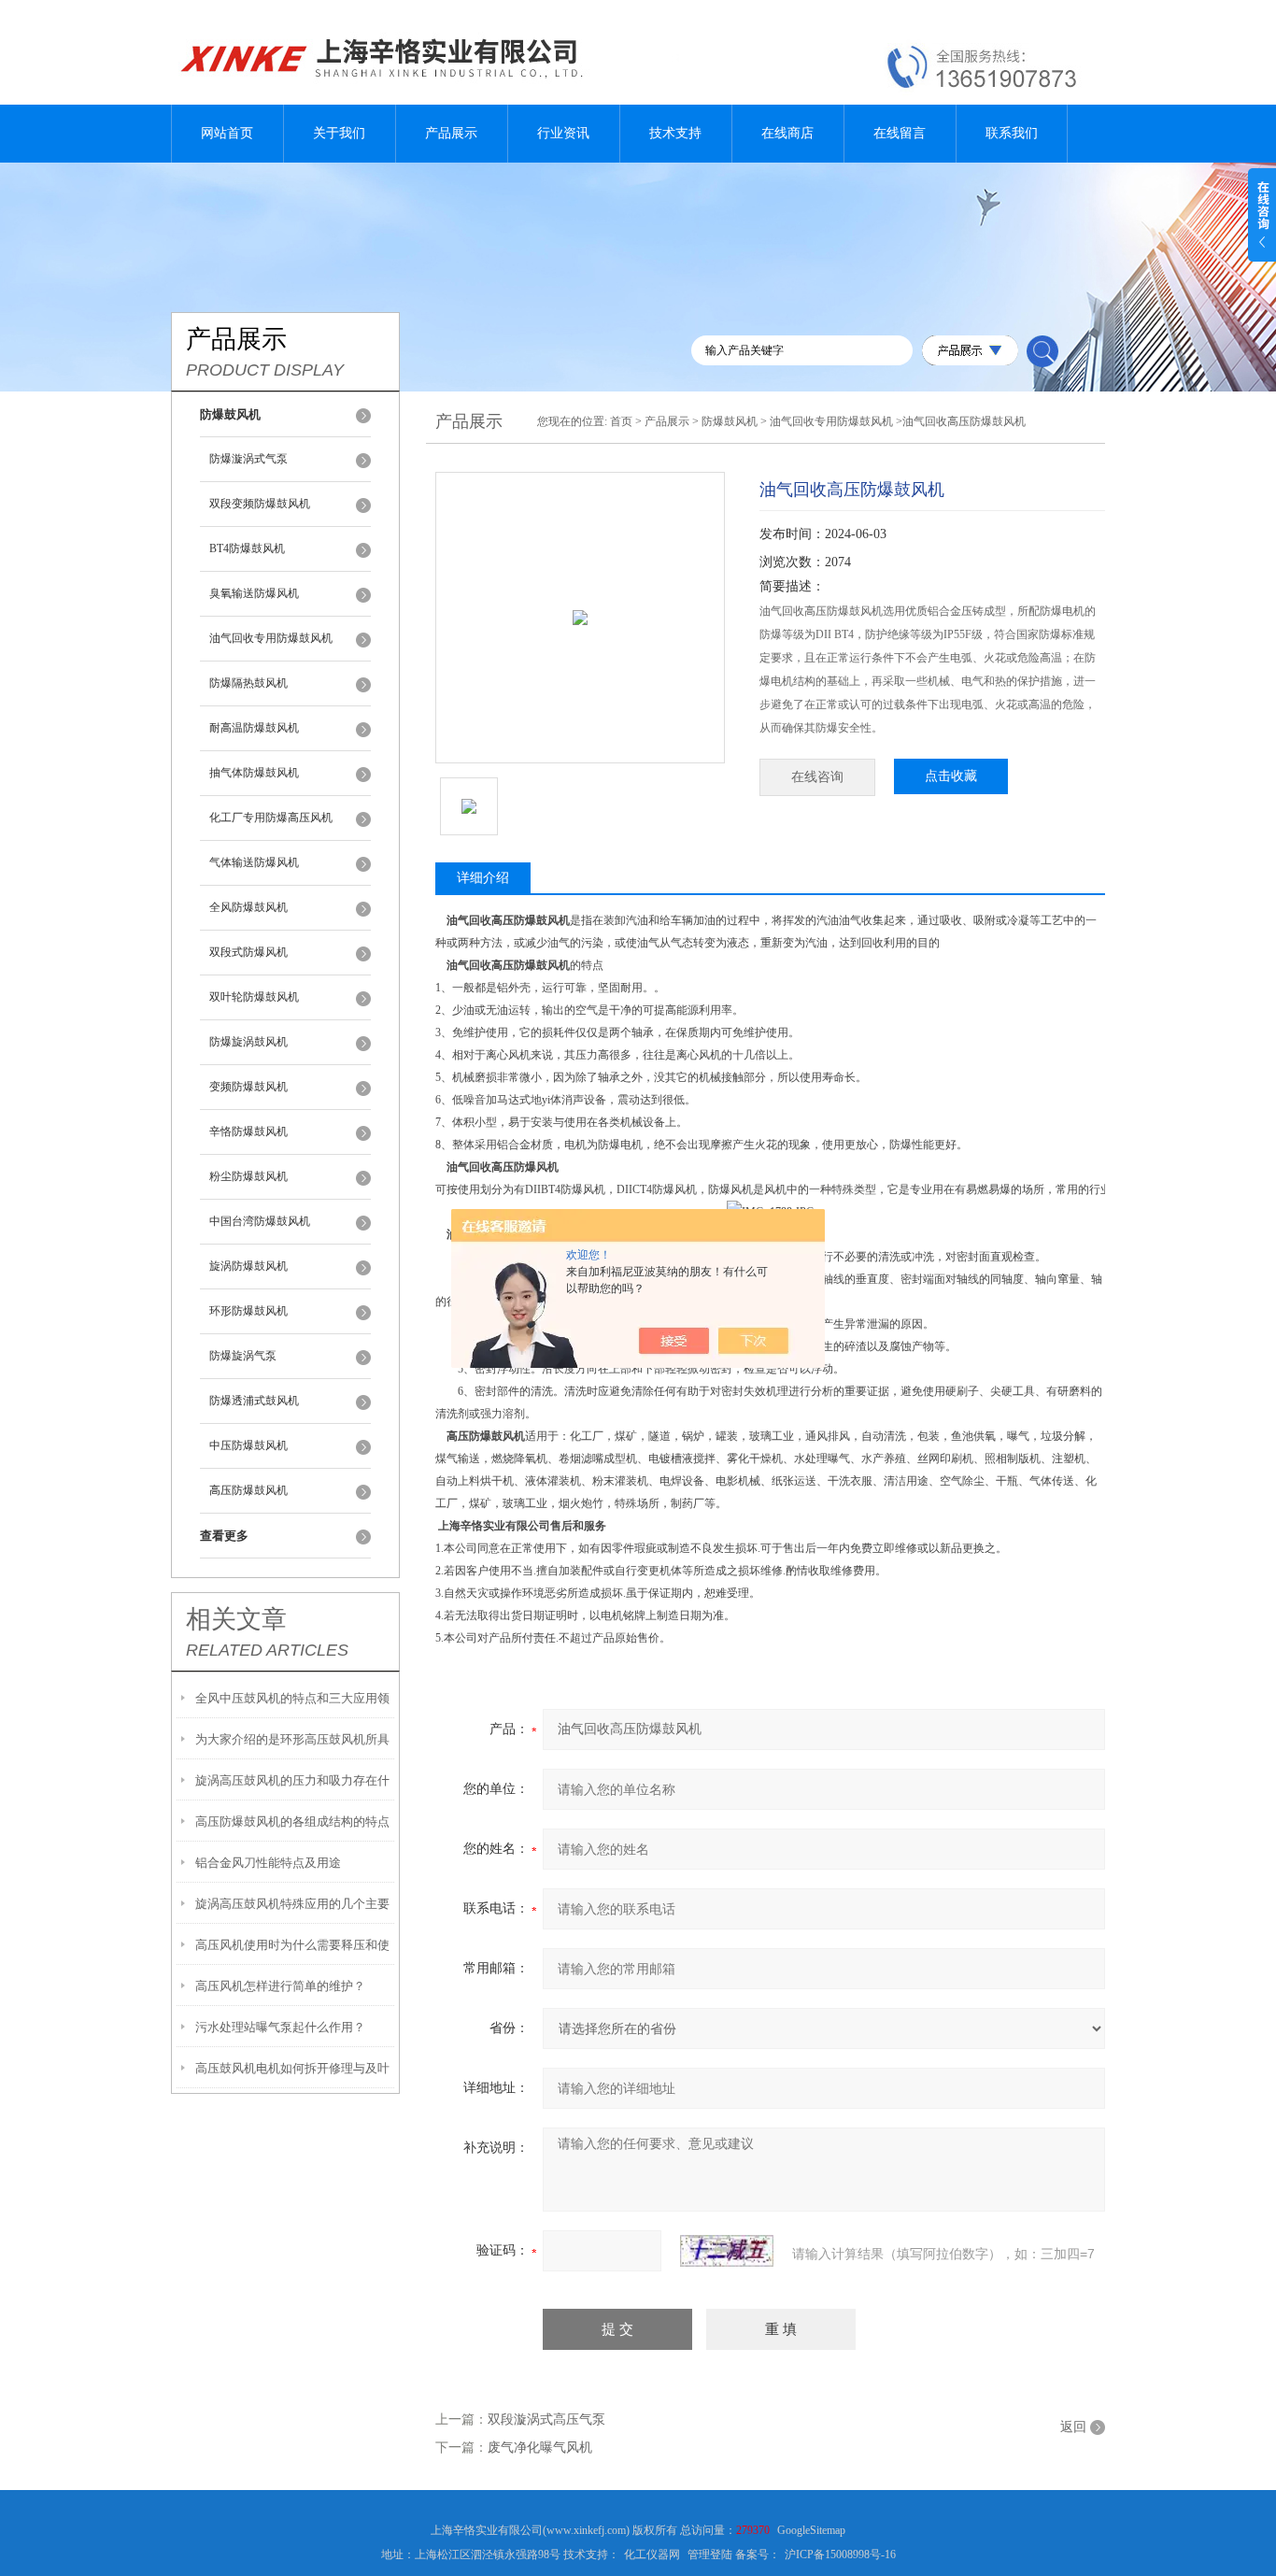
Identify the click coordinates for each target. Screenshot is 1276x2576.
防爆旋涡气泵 (243, 1356)
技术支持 (675, 133)
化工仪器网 (652, 2555)
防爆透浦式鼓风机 (254, 1401)
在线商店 (787, 133)
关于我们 (339, 133)
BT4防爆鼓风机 (247, 548)
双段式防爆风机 (248, 952)
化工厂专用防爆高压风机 (271, 818)
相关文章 (236, 1619)
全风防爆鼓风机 (248, 907)
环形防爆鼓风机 (248, 1311)
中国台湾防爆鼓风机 (260, 1221)
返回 (1073, 2427)
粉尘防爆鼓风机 (248, 1176)
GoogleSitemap (811, 2530)
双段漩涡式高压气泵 (546, 2419)
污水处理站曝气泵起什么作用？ (280, 2027)
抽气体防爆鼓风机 (254, 773)
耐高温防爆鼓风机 (254, 728)
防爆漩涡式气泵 (248, 459)
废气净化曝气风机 (540, 2448)
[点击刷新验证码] (727, 2251)
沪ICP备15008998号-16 (840, 2555)
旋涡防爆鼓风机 (248, 1266)
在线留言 (900, 133)
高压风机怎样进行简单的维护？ (280, 1986)
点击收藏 (951, 776)
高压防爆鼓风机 (248, 1490)
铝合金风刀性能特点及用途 (268, 1863)
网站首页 (227, 133)
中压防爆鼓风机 (248, 1445)
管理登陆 (710, 2555)
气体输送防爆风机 (254, 862)
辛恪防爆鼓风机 (248, 1131)
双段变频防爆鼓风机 (260, 504)
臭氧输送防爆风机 (254, 593)
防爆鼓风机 (730, 421)
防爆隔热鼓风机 (248, 683)
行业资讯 (563, 133)
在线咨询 (817, 777)
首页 (621, 421)
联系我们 (1012, 133)
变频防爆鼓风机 (248, 1087)
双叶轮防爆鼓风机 (254, 997)
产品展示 (451, 133)
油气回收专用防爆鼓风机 (271, 638)
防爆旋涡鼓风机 (248, 1042)
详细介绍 (483, 878)
